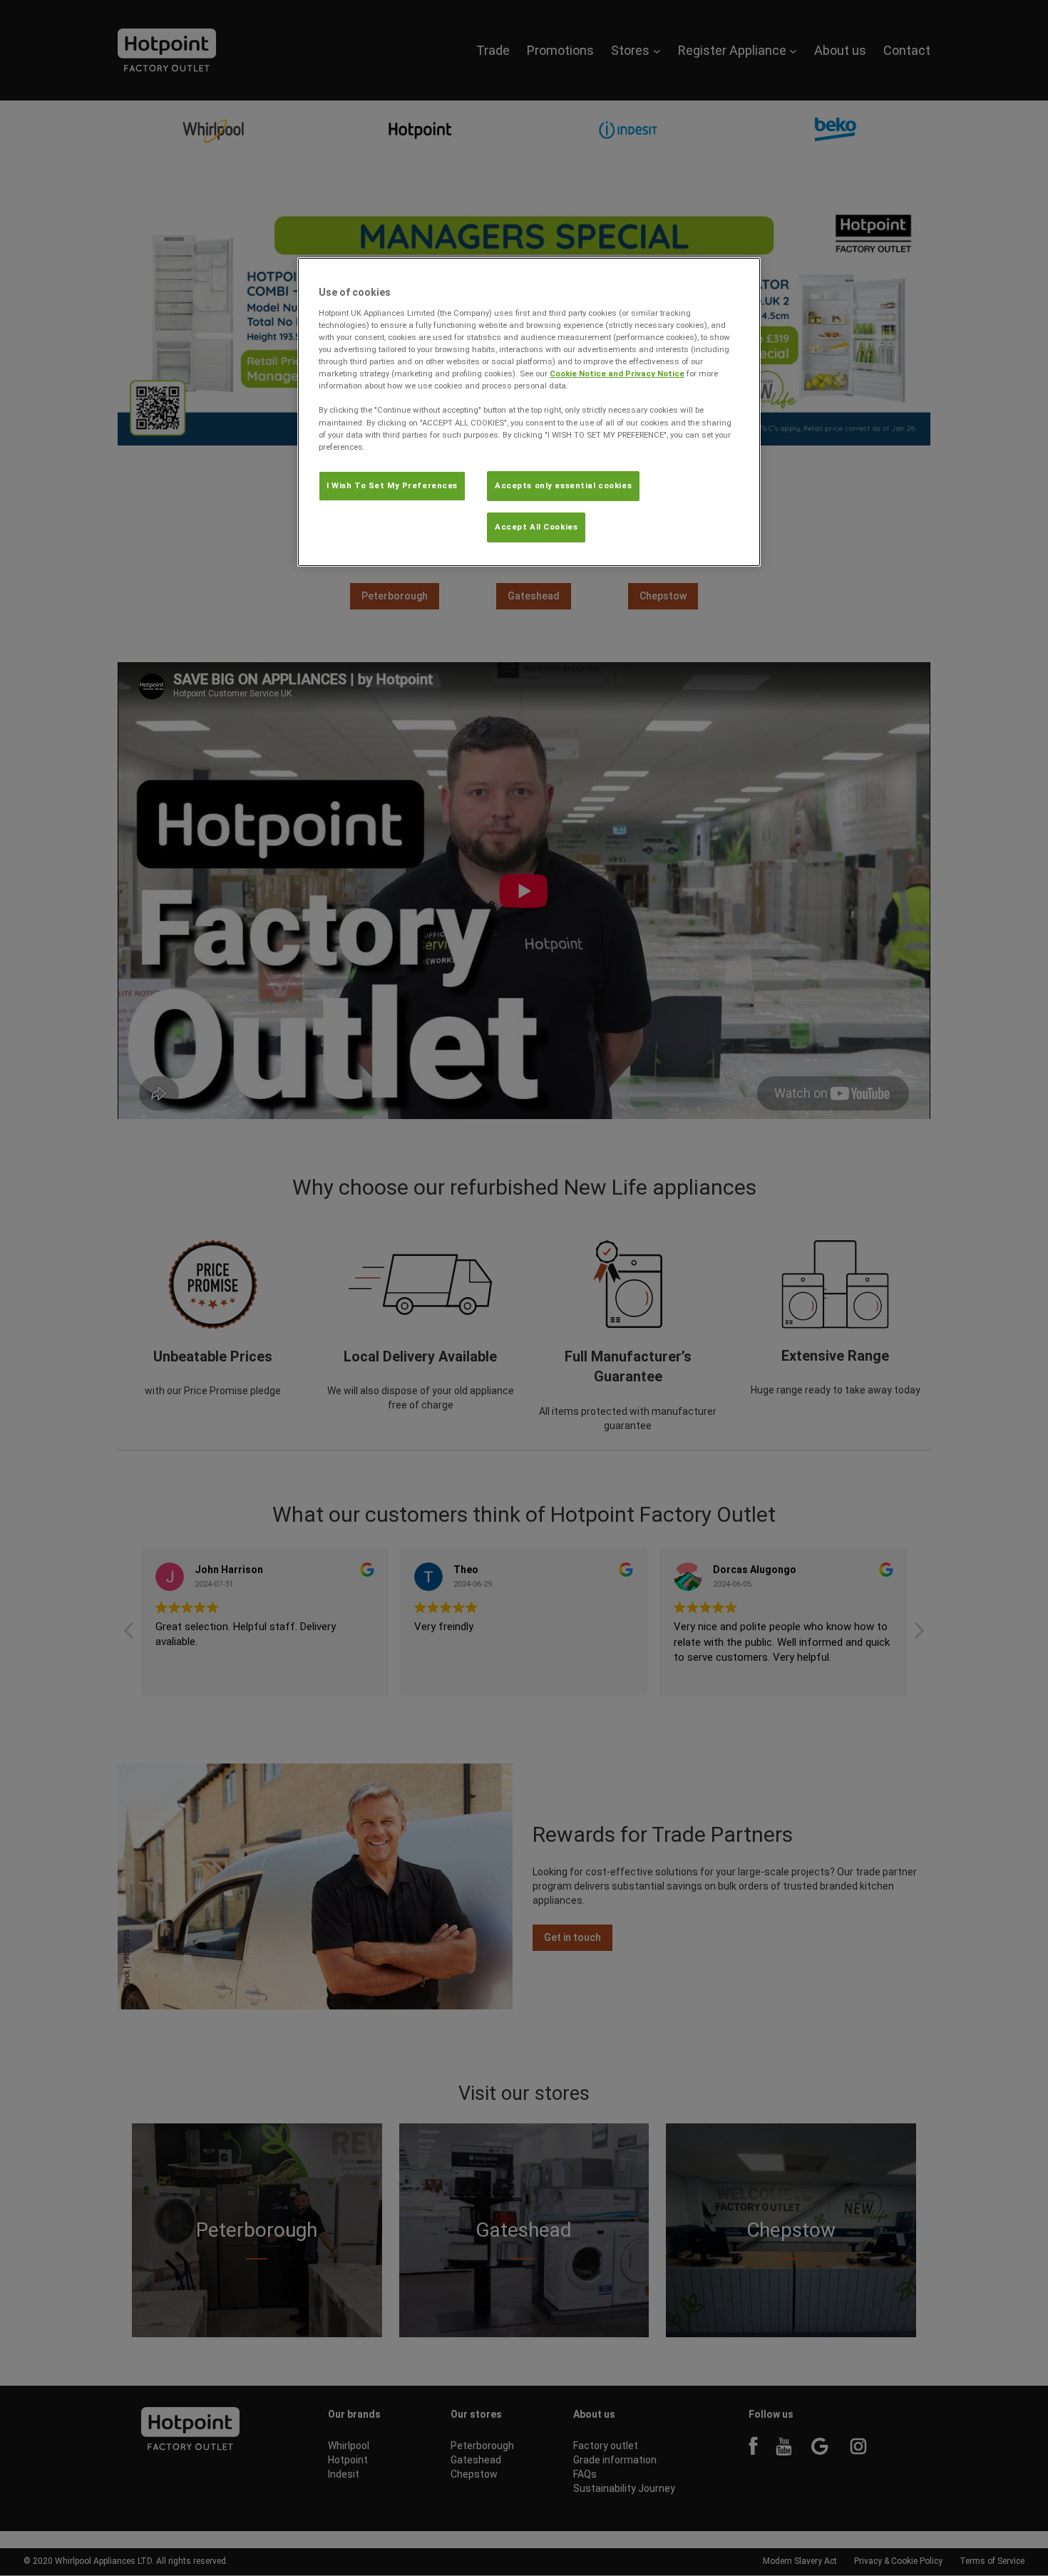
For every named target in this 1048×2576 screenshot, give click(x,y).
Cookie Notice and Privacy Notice (617, 373)
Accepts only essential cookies (563, 485)
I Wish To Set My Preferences (392, 485)
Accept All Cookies (536, 527)
